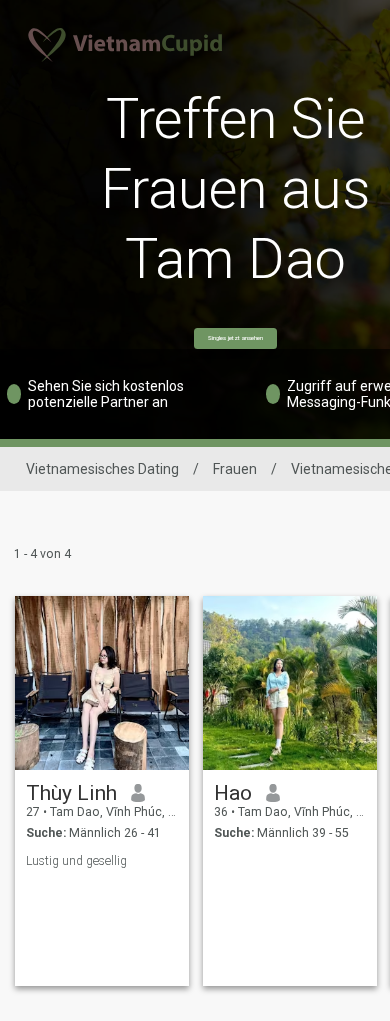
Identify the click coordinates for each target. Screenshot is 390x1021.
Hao (233, 793)
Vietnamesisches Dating (102, 469)
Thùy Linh (71, 793)
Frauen (235, 469)
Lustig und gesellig (76, 861)
